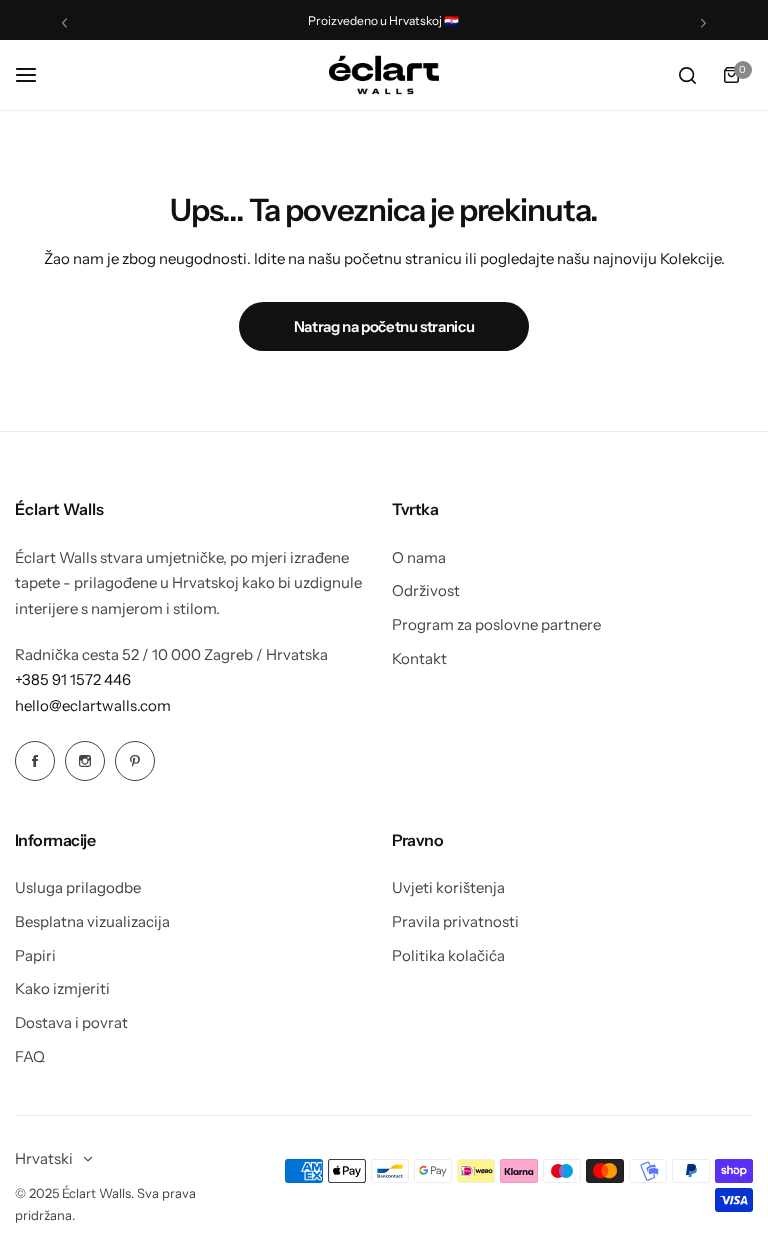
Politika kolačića (448, 955)
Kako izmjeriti (62, 988)
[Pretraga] (687, 75)
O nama (419, 557)
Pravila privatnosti (455, 921)
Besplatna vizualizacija (92, 921)
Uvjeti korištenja (448, 887)
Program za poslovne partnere (496, 624)
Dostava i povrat (71, 1022)
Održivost (426, 590)
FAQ (30, 1056)
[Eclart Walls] (384, 75)
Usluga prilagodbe (78, 887)
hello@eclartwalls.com (93, 705)
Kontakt (419, 658)
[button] (64, 22)
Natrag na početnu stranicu (384, 326)
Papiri (35, 955)
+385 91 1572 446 (73, 679)
